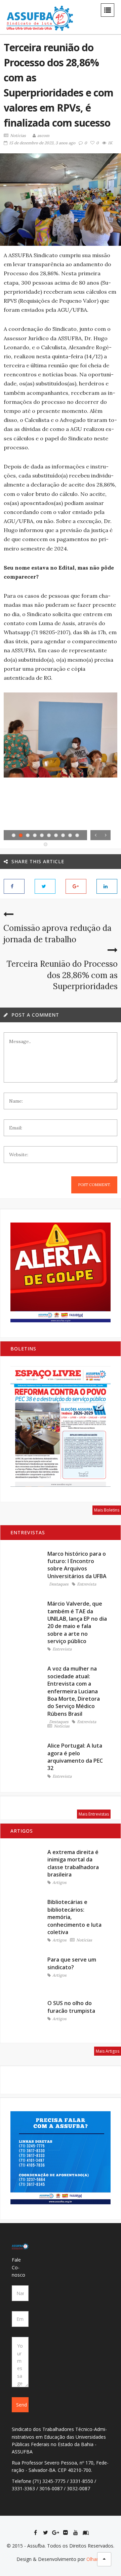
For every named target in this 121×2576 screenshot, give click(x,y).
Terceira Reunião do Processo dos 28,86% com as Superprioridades (62, 975)
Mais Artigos (108, 2051)
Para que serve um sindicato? (72, 1963)
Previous (95, 835)
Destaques (59, 1584)
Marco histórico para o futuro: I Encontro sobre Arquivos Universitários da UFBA (77, 1565)
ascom (43, 135)
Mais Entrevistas (94, 1814)
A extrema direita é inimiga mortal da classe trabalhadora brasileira (73, 1863)
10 (77, 835)
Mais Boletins (107, 1510)
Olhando (96, 2559)
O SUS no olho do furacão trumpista (71, 2007)
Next (106, 835)
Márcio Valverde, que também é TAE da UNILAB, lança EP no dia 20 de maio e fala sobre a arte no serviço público (77, 1622)
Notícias (18, 136)
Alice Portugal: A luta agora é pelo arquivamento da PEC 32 (75, 1757)
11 (46, 844)
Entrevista (87, 1584)
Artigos (59, 1883)
